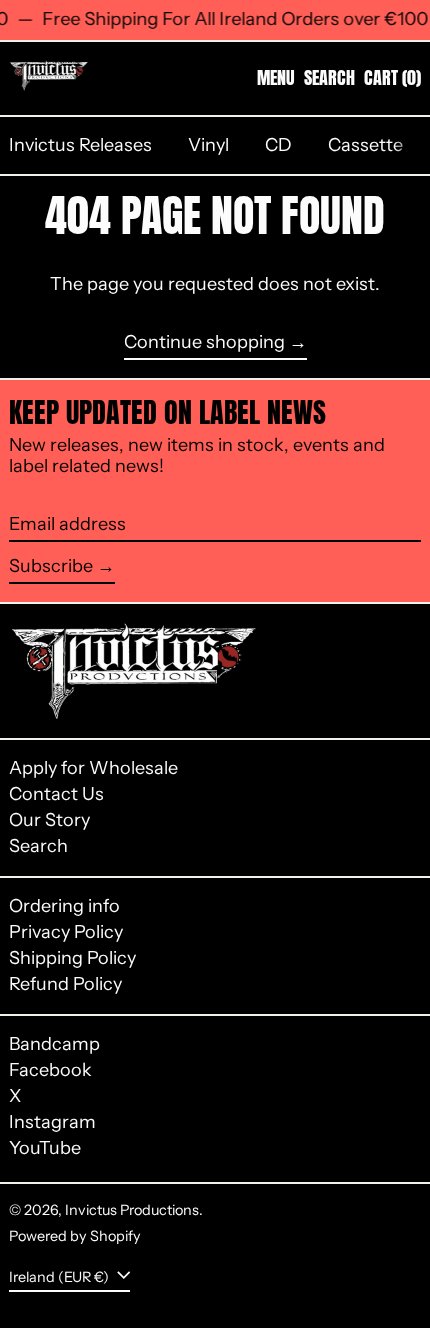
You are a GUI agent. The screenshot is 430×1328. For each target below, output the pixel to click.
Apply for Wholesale (93, 768)
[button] (329, 78)
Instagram (52, 1122)
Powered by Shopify (75, 1236)
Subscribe (51, 566)
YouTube (45, 1148)
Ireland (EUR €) (60, 1277)
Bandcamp (54, 1044)
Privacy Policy (66, 932)
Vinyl (208, 145)
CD (278, 145)
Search (38, 846)
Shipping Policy (72, 958)
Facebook (50, 1070)
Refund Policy (65, 984)
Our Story (49, 820)
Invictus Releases (80, 145)
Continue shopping (204, 342)
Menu (276, 77)
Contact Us (56, 794)
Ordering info (64, 906)
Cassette (365, 145)
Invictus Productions (132, 1210)
